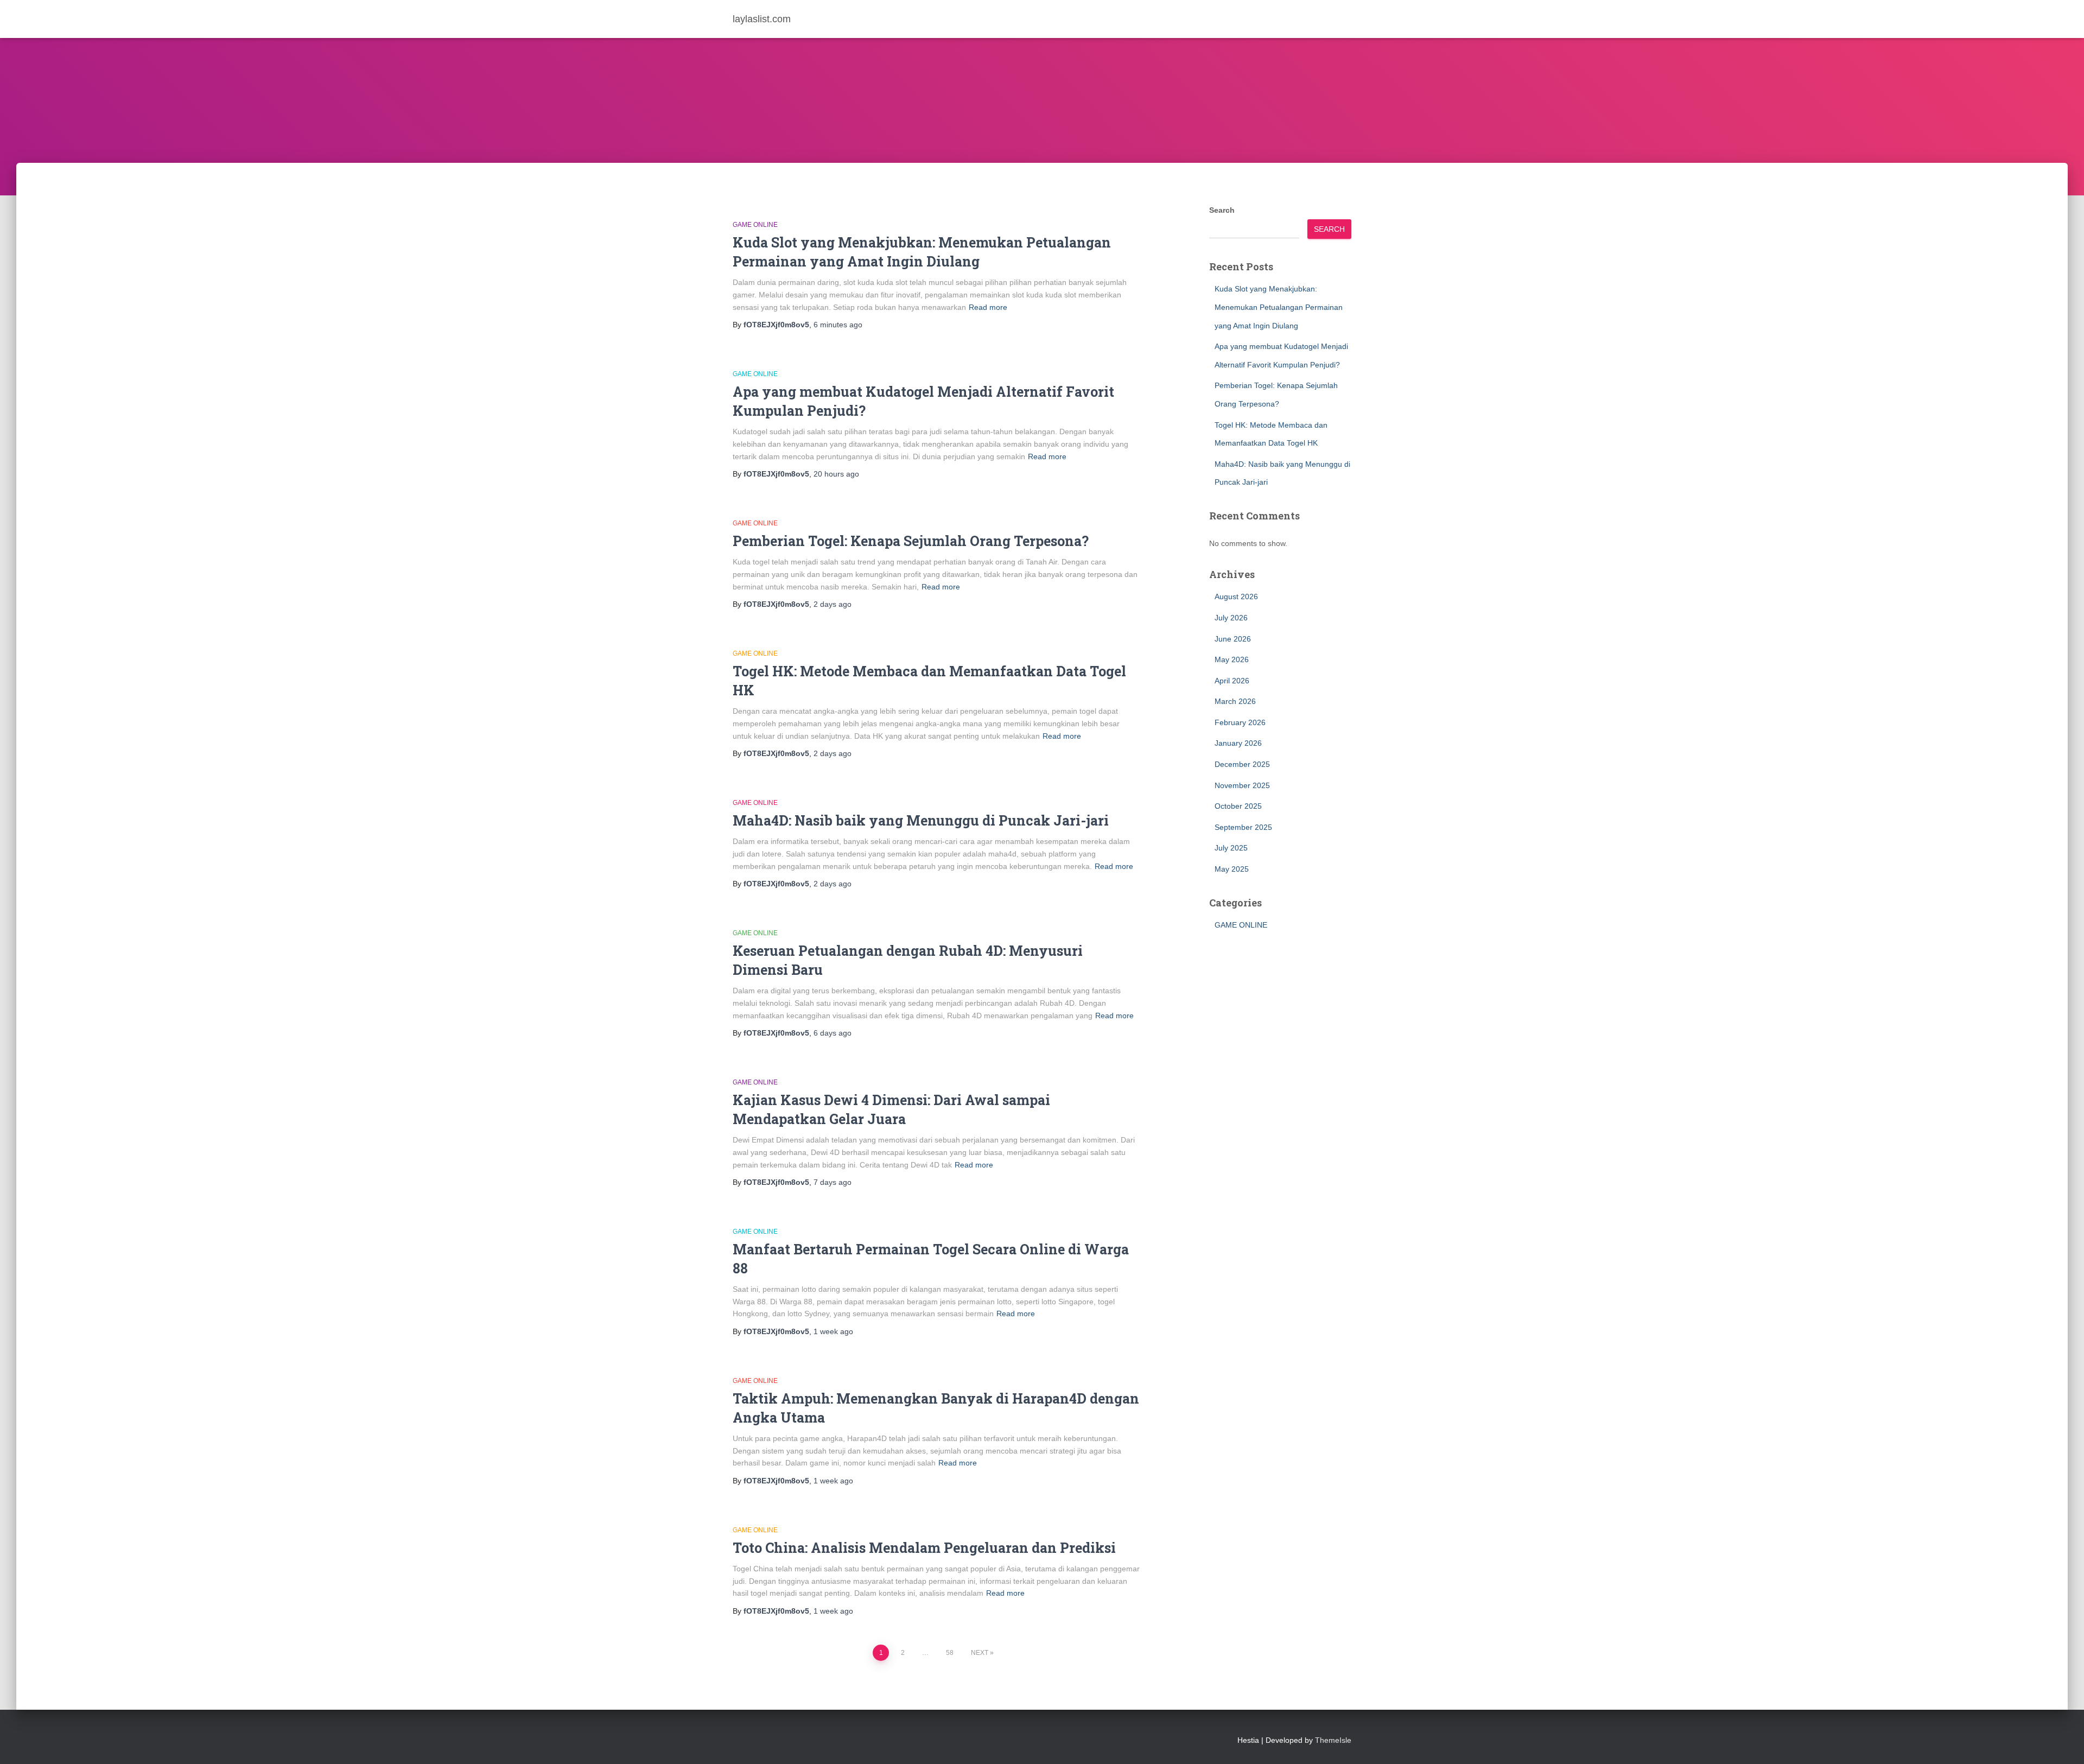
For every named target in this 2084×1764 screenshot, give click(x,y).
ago (838, 325)
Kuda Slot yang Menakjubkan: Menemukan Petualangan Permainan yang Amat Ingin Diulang (1279, 307)
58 (950, 1653)
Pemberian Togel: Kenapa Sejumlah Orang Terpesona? (911, 541)
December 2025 (1242, 764)
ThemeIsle (1333, 1740)
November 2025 (1242, 785)
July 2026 (1231, 618)
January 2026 (1238, 743)
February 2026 (1240, 722)
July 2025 (1231, 848)
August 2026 (1236, 597)
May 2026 (1232, 659)
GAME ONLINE (755, 225)
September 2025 (1243, 827)
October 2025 (1238, 806)
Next (980, 1653)
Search (1222, 210)
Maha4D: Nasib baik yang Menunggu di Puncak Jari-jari (921, 820)
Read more (988, 307)
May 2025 (1232, 869)
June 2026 (1233, 639)
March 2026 (1235, 701)
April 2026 (1232, 681)
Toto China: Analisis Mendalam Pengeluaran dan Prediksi (924, 1548)
